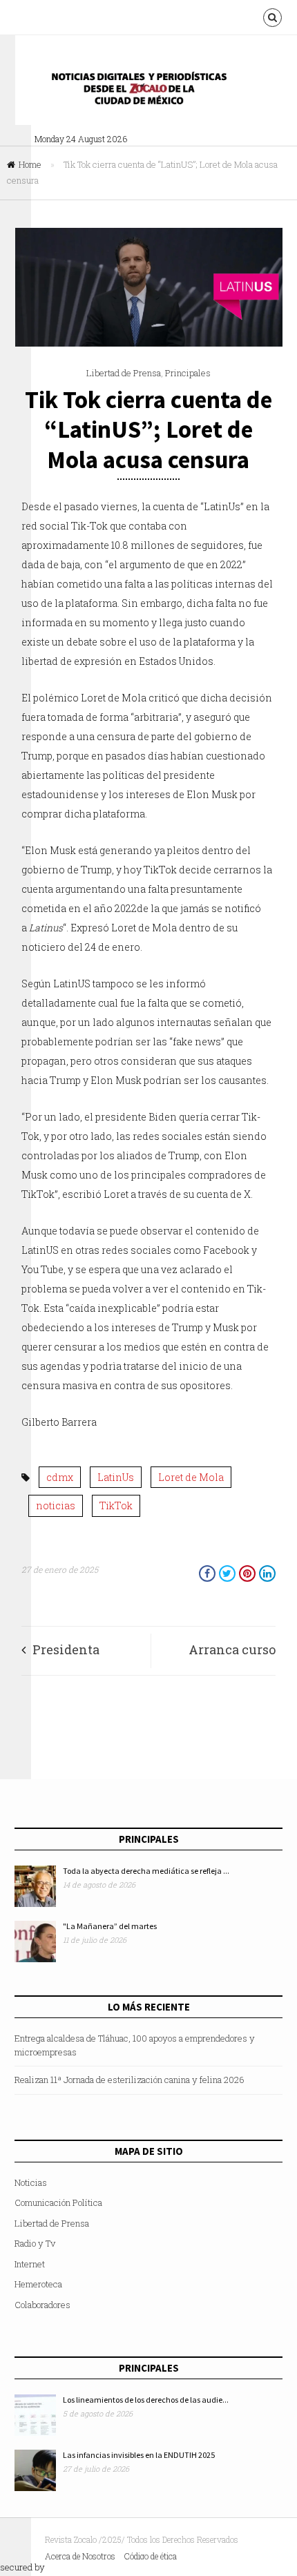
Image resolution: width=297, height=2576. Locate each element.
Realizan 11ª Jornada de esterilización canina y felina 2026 (130, 2080)
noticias (56, 1505)
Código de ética (151, 2556)
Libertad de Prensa (124, 373)
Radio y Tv (35, 2243)
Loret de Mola (191, 1477)
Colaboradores (42, 2305)
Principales (188, 373)
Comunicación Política (58, 2202)
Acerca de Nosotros (80, 2556)
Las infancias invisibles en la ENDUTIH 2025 (139, 2455)
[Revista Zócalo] (148, 92)
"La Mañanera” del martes (110, 1926)
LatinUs (116, 1477)
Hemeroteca (38, 2284)
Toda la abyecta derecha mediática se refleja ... (146, 1871)
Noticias (31, 2182)
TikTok (116, 1505)
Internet (30, 2264)
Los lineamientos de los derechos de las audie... (146, 2400)
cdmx (60, 1477)
